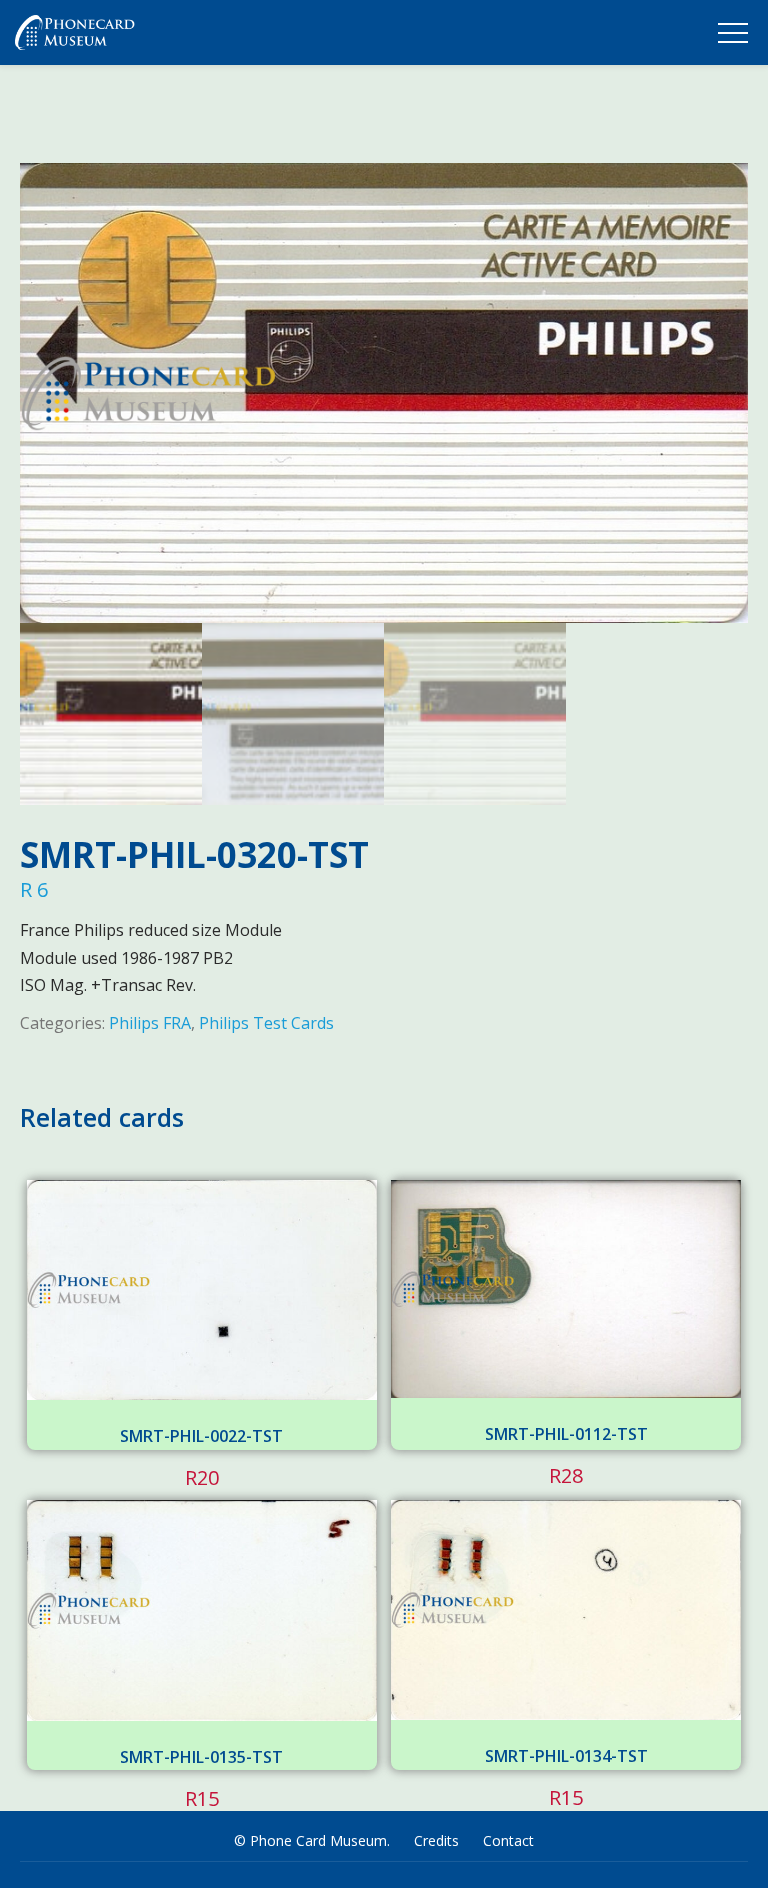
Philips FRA (150, 1023)
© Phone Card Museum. (312, 1840)
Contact (508, 1840)
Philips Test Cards (266, 1023)
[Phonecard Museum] (75, 37)
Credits (436, 1840)
